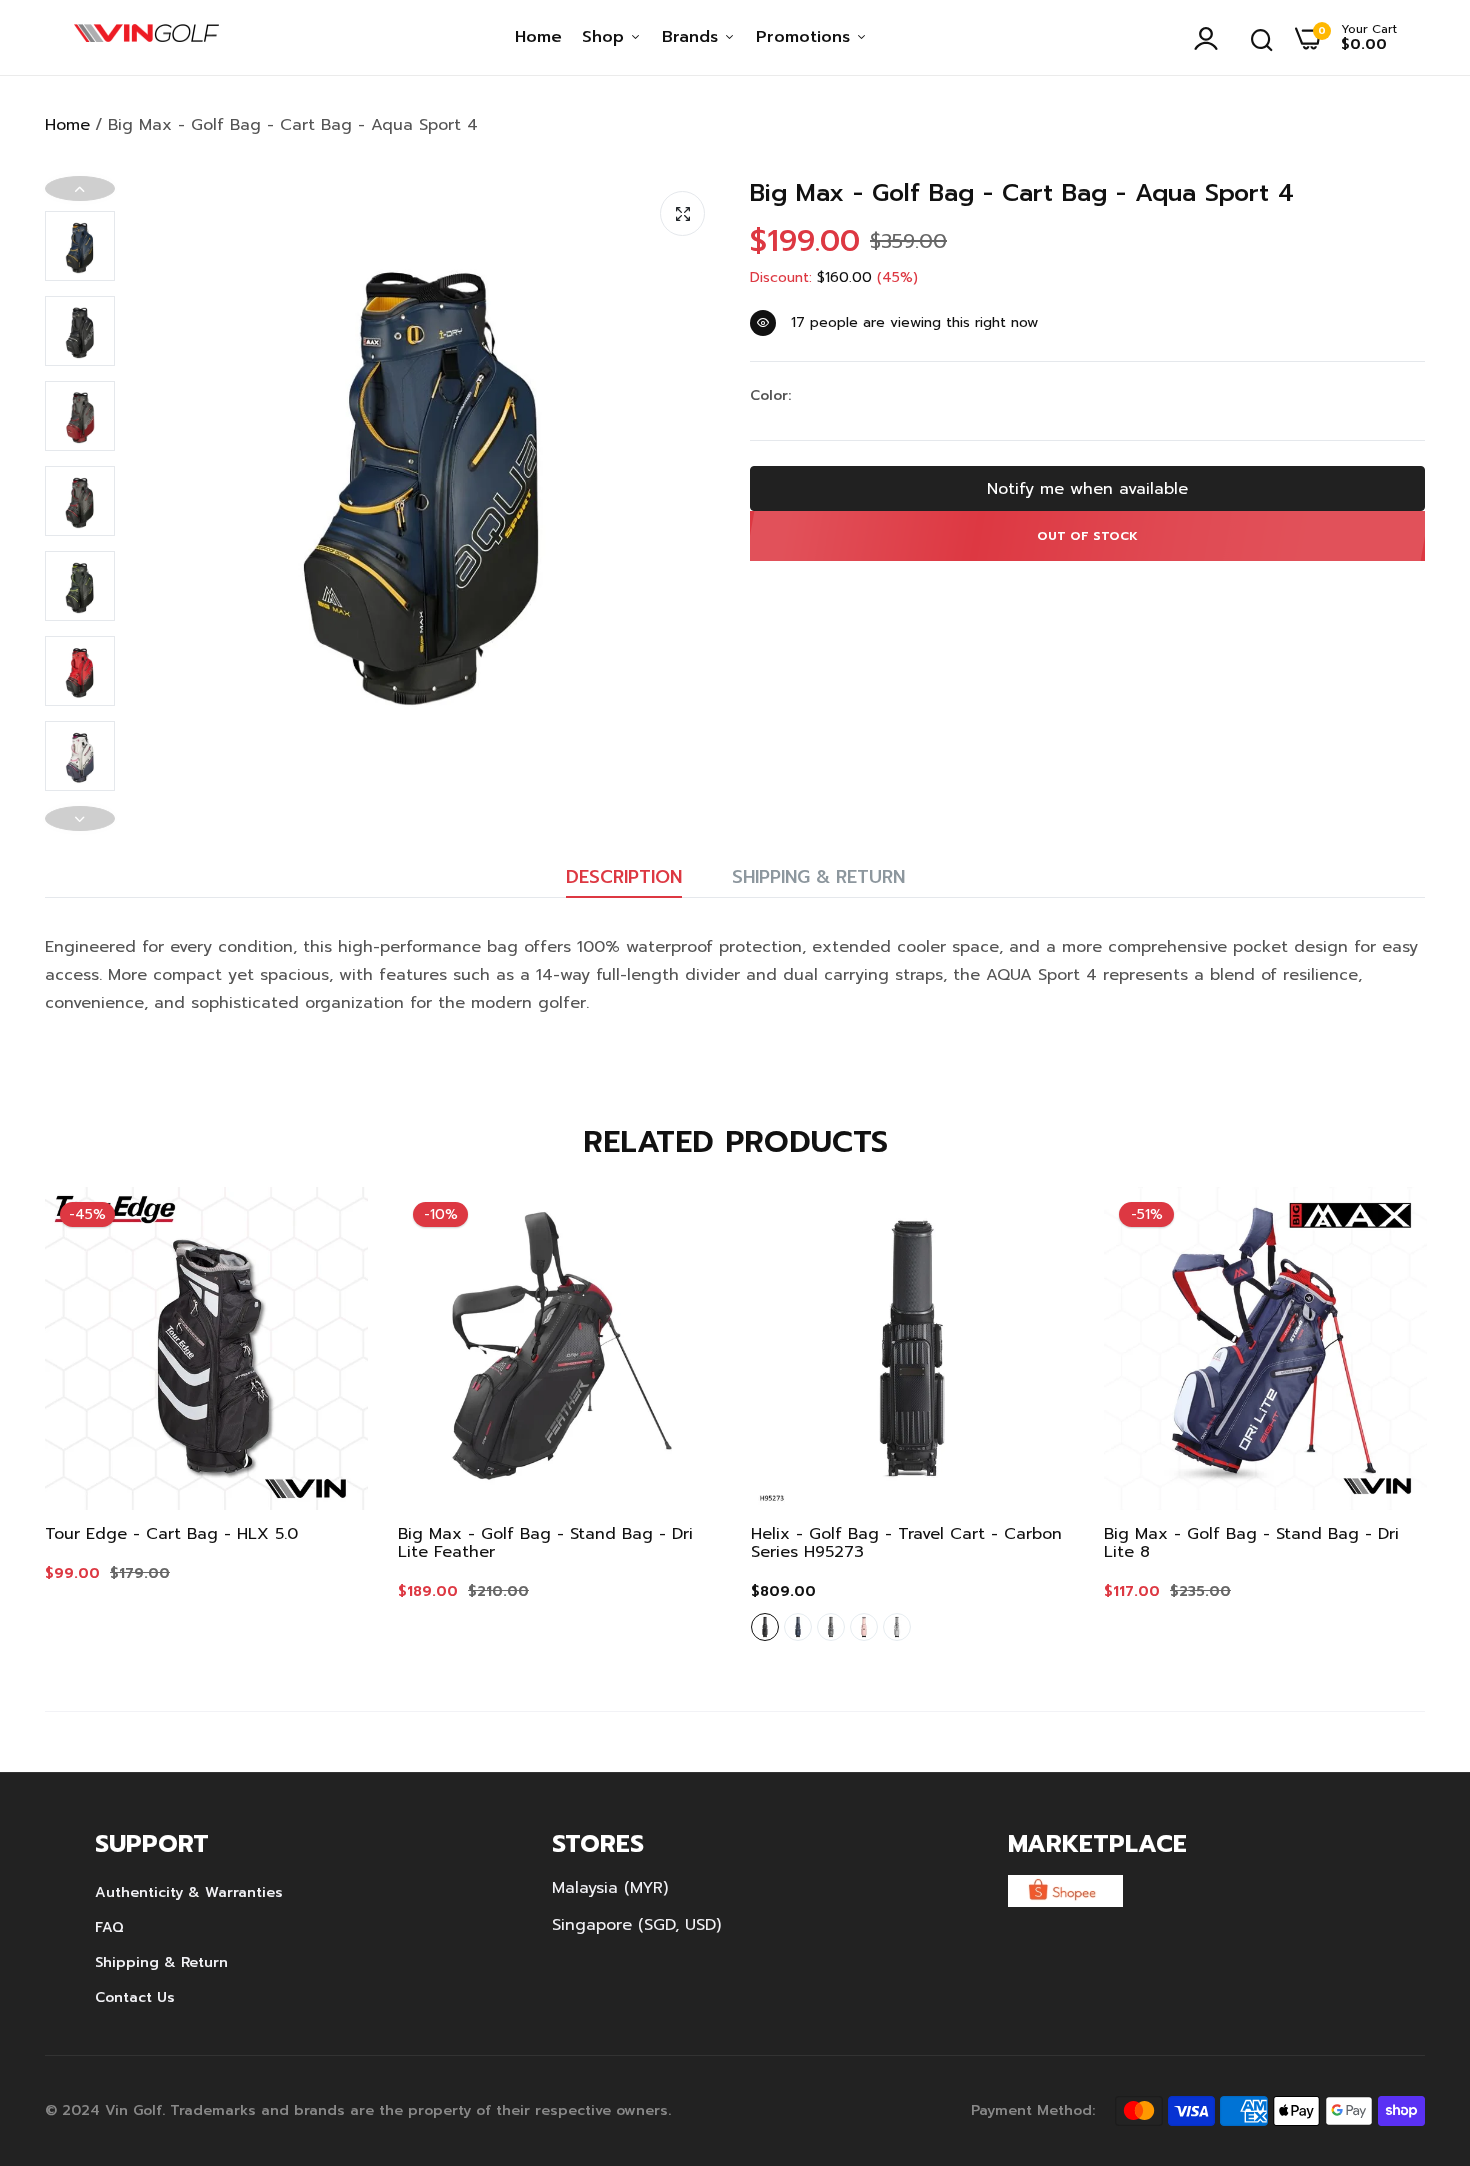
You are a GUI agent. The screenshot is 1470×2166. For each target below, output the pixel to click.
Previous (80, 188)
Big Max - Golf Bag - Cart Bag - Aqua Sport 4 (1022, 193)
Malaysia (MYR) (610, 1888)
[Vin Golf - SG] (146, 38)
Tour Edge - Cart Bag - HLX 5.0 (171, 1534)
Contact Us (135, 1997)
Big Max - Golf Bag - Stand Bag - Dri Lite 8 (1251, 1543)
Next (80, 818)
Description (624, 877)
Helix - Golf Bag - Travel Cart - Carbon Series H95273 (906, 1543)
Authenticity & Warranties (189, 1892)
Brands (693, 37)
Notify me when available (1087, 489)
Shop (606, 37)
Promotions (806, 37)
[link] (333, 1222)
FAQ (109, 1927)
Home (538, 37)
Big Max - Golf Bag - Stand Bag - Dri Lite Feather (545, 1543)
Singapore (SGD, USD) (636, 1925)
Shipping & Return (818, 877)
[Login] (1211, 38)
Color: (770, 396)
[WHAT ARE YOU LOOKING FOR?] (1262, 38)
